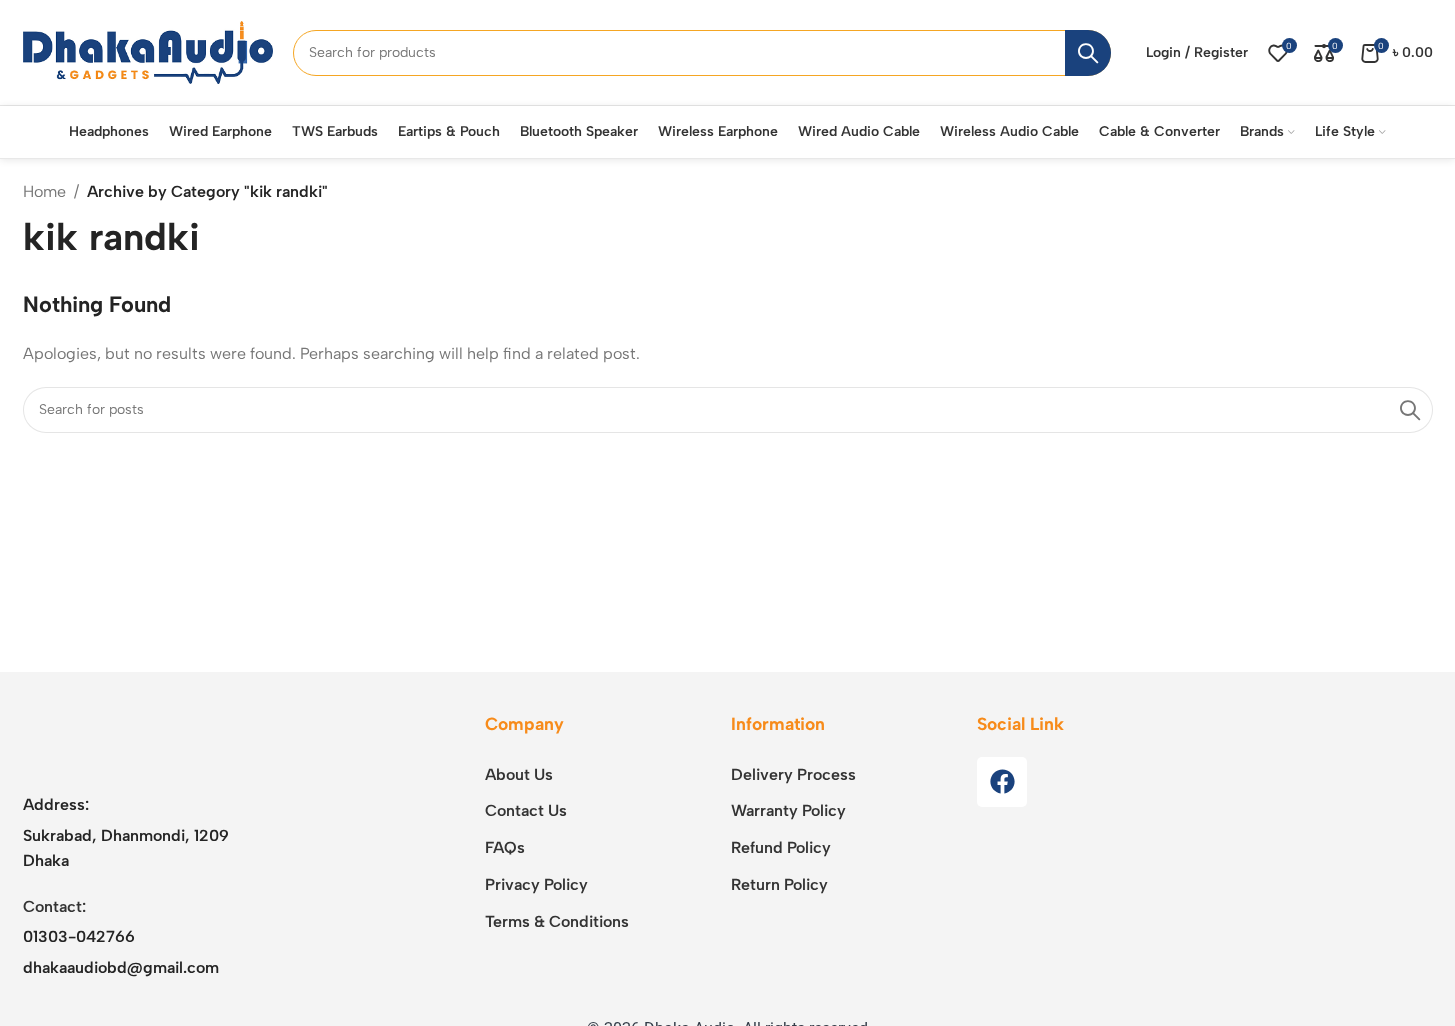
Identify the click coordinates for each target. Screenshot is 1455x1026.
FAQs (505, 847)
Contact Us (526, 810)
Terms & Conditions (557, 921)
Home (44, 191)
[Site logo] (148, 51)
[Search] (1088, 53)
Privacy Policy (536, 884)
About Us (519, 774)
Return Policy (779, 884)
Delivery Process (793, 774)
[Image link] (148, 740)
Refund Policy (781, 847)
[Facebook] (1002, 782)
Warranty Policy (788, 810)
